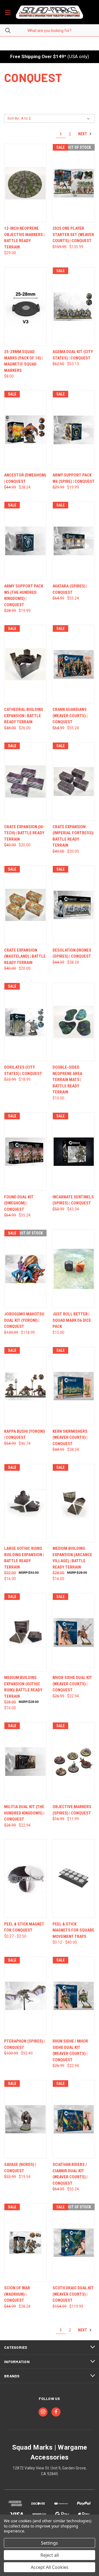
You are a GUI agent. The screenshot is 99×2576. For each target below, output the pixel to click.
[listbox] (57, 118)
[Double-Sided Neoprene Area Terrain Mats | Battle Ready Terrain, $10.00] (74, 1022)
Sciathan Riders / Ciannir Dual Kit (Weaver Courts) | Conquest (70, 2174)
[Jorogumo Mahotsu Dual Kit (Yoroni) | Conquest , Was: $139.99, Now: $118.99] (25, 1269)
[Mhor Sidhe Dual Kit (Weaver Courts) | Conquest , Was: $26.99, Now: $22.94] (74, 1632)
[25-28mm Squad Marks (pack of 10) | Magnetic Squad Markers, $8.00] (25, 306)
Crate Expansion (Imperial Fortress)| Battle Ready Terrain (73, 836)
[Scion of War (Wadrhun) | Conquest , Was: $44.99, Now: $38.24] (25, 2243)
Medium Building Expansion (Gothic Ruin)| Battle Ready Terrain (23, 1687)
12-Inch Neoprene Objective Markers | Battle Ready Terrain (24, 238)
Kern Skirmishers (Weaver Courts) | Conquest (70, 1438)
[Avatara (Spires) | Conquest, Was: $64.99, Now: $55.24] (74, 541)
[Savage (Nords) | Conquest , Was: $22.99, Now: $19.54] (25, 2119)
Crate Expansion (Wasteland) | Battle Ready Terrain (25, 956)
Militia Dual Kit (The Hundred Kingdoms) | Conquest (24, 1813)
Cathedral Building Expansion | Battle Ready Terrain (24, 716)
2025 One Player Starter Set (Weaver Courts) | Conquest (73, 235)
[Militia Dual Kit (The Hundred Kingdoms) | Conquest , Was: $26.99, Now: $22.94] (25, 1761)
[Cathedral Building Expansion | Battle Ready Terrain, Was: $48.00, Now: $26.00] (25, 664)
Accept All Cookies (50, 2567)
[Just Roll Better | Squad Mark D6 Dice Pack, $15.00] (74, 1269)
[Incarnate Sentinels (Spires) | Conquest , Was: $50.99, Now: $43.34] (74, 1152)
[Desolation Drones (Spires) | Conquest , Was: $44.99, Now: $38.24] (74, 905)
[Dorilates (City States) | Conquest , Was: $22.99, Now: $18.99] (25, 1022)
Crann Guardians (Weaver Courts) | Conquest (70, 716)
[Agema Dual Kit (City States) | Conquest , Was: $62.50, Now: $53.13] (74, 306)
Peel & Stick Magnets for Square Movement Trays (73, 1930)
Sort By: (13, 118)
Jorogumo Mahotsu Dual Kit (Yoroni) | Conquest (24, 1320)
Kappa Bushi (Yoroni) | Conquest (25, 1435)
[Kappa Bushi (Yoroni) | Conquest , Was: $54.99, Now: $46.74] (25, 1386)
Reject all (50, 2555)
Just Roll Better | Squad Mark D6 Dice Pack (72, 1320)
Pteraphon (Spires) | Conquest (24, 2044)
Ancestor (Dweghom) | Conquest (25, 478)
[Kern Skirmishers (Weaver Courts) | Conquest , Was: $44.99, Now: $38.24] (74, 1386)
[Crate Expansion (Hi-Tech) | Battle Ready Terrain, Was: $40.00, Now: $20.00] (25, 782)
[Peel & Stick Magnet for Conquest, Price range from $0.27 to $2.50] (25, 1879)
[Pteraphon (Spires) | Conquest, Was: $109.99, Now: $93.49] (25, 1996)
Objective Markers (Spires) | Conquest (72, 1810)
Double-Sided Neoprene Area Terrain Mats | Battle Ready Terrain (67, 1080)
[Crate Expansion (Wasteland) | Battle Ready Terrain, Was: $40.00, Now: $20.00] (25, 905)
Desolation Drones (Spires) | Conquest (72, 953)
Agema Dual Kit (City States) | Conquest (73, 355)
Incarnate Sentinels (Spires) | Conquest (73, 1200)
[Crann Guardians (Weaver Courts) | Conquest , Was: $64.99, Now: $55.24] (74, 664)
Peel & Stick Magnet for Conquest (24, 1927)
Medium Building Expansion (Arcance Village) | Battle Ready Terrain (72, 1558)
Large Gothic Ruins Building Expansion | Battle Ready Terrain (24, 1558)
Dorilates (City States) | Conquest (23, 1070)
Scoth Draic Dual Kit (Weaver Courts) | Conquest (73, 2294)
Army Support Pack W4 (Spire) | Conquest (74, 478)
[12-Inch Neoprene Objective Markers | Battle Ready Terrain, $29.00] (25, 183)
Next (83, 134)
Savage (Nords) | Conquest (20, 2168)
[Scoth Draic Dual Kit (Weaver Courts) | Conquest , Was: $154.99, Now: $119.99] (74, 2243)
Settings (50, 2543)
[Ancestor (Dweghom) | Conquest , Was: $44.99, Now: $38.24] (25, 430)
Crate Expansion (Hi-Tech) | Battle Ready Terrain (24, 833)
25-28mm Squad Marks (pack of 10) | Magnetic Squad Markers (23, 361)
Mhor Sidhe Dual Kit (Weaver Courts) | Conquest (72, 1684)
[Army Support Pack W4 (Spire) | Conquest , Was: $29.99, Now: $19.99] (74, 430)
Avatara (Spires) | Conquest (70, 589)
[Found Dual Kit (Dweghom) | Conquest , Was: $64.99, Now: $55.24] (25, 1152)
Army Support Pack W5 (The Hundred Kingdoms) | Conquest (24, 595)
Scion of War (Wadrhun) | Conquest (17, 2294)
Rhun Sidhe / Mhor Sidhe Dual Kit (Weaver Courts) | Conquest (70, 2050)
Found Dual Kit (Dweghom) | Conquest (19, 1203)
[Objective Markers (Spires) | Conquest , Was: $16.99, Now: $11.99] (74, 1761)
